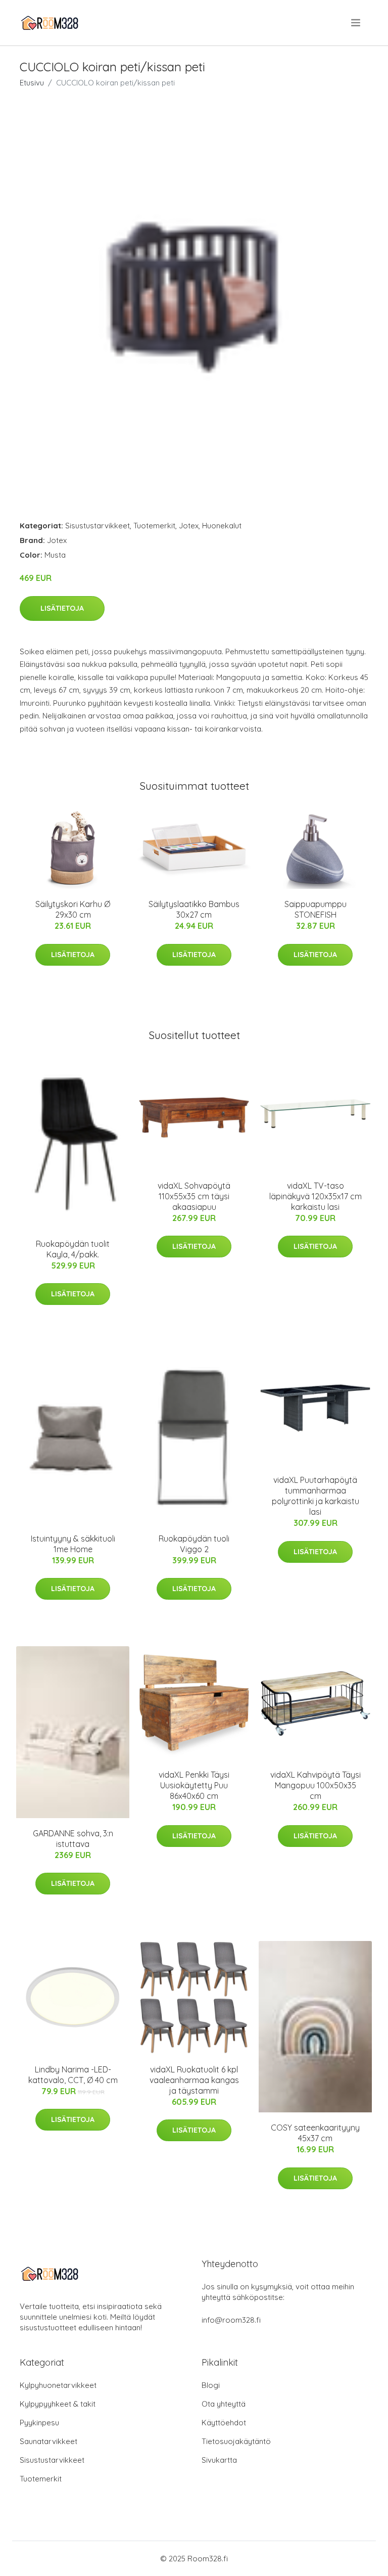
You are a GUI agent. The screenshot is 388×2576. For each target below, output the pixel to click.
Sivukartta (219, 2460)
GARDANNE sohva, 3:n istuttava (73, 1839)
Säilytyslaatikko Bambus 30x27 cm (194, 909)
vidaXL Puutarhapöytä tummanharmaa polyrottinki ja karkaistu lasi (316, 1496)
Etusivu (32, 83)
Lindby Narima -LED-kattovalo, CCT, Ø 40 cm (73, 2075)
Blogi (211, 2385)
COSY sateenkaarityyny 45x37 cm (315, 2133)
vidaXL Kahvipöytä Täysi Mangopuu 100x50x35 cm (316, 1785)
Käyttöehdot (224, 2423)
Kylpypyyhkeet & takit (58, 2404)
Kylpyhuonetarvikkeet (58, 2385)
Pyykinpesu (39, 2423)
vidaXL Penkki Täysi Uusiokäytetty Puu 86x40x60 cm (194, 1785)
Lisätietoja (62, 608)
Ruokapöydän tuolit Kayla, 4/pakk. (73, 1249)
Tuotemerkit (154, 526)
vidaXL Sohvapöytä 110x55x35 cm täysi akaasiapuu (194, 1196)
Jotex (189, 526)
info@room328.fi (231, 2320)
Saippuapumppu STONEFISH (316, 909)
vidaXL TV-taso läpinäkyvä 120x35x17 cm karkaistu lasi (316, 1196)
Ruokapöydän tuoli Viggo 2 (194, 1544)
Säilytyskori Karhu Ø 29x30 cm (73, 909)
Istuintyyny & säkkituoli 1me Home (73, 1544)
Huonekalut (222, 526)
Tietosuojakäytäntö (236, 2441)
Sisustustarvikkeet (98, 526)
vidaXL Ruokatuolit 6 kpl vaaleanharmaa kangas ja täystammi (194, 2080)
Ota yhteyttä (224, 2404)
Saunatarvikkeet (48, 2441)
